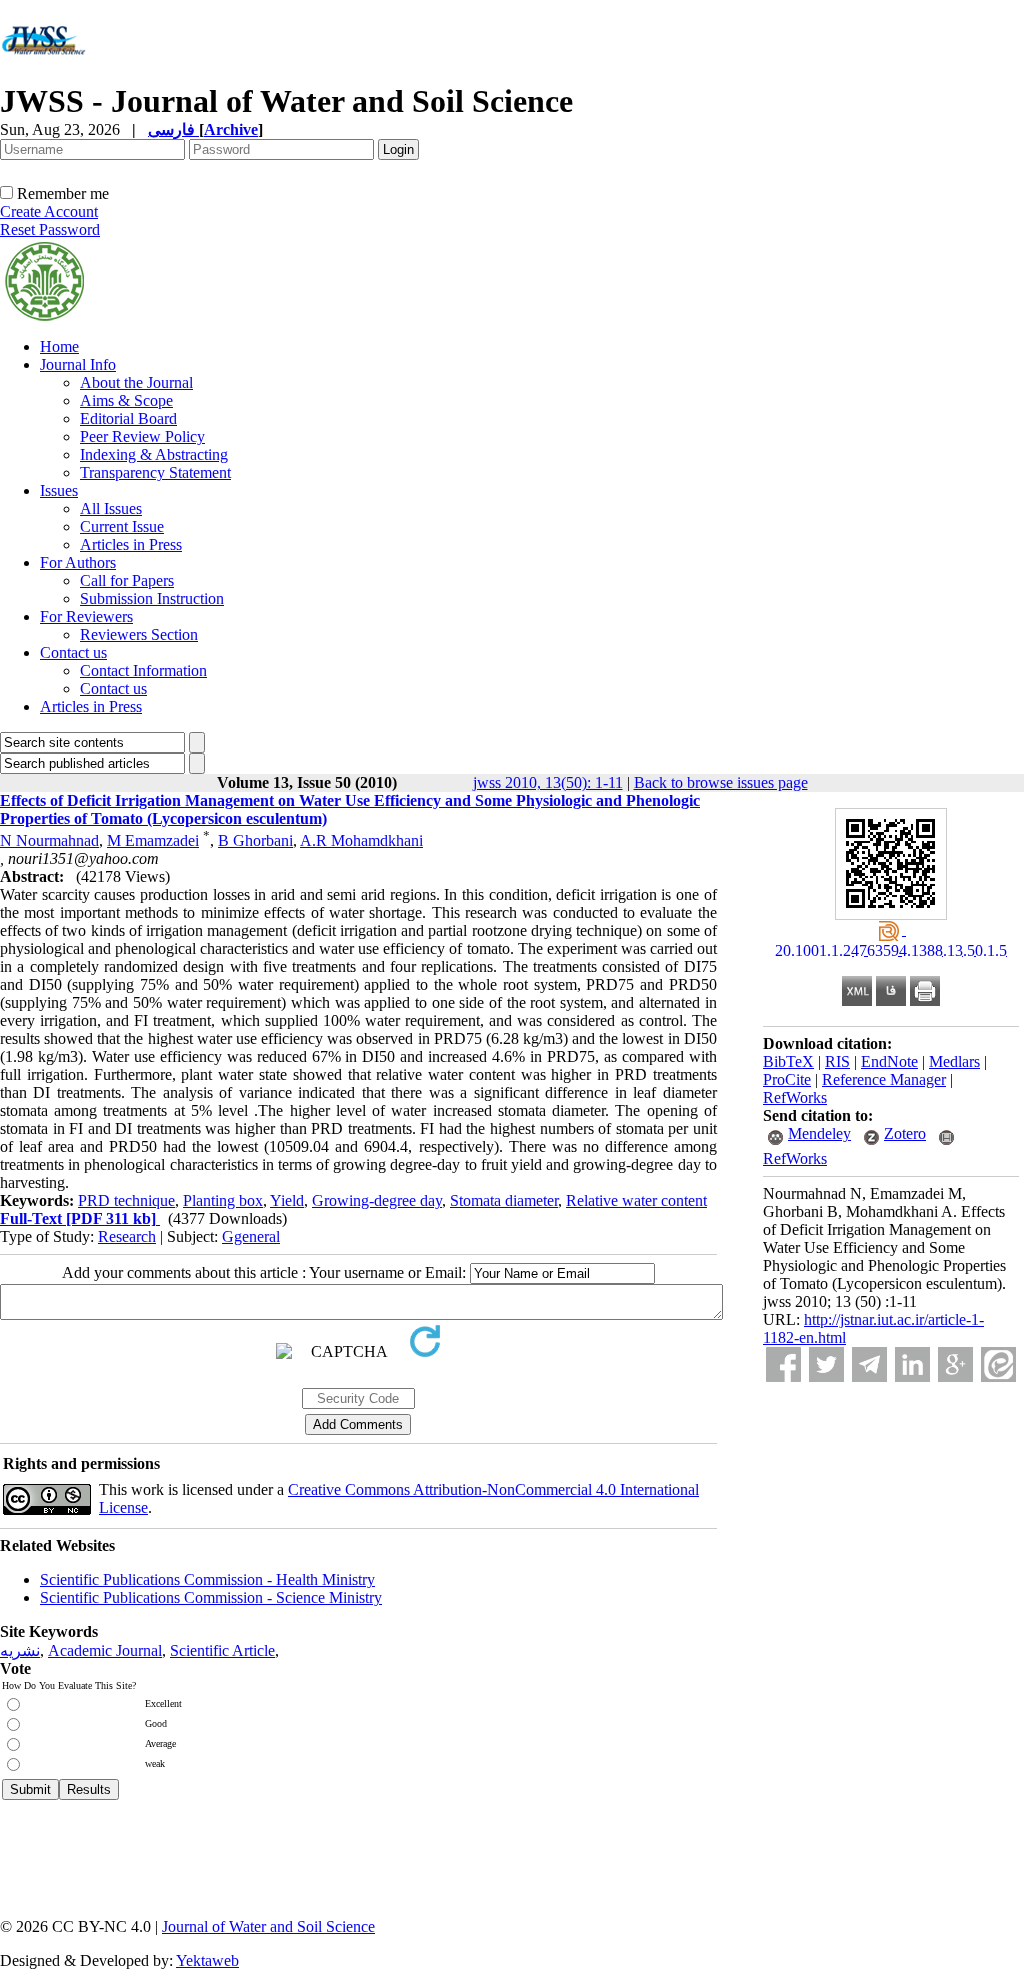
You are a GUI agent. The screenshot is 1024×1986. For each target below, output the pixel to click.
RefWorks (795, 1097)
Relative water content (636, 1200)
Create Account (49, 211)
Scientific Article (222, 1650)
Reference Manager (884, 1079)
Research (127, 1236)
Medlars (954, 1061)
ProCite (787, 1079)
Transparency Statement (155, 472)
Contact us (73, 652)
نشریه (20, 1650)
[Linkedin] (912, 1364)
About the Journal (136, 382)
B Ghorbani (255, 840)
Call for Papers (127, 580)
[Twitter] (826, 1364)
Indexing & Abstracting (154, 454)
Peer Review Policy (142, 436)
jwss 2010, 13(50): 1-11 (548, 782)
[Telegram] (869, 1364)
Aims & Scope (126, 400)
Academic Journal (105, 1650)
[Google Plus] (955, 1364)
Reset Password (50, 229)
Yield (287, 1200)
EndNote (889, 1061)
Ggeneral (251, 1236)
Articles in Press (131, 544)
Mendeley (819, 1133)
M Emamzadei (153, 840)
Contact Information (143, 670)
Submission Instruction (152, 598)
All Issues (111, 508)
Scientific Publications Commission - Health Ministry (207, 1579)
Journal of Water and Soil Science (268, 1926)
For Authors (78, 562)
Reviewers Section (139, 634)
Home (59, 346)
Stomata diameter (504, 1200)
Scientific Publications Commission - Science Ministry (211, 1597)
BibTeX (788, 1061)
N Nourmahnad (49, 840)
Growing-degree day (377, 1200)
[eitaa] (998, 1364)
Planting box (223, 1200)
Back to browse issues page (721, 782)
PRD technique (126, 1200)
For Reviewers (86, 616)
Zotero (905, 1133)
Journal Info (78, 364)
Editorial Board (128, 418)
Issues (59, 490)
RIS (837, 1061)
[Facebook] (783, 1364)
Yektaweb (207, 1960)
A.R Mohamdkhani (361, 840)
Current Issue (122, 526)
